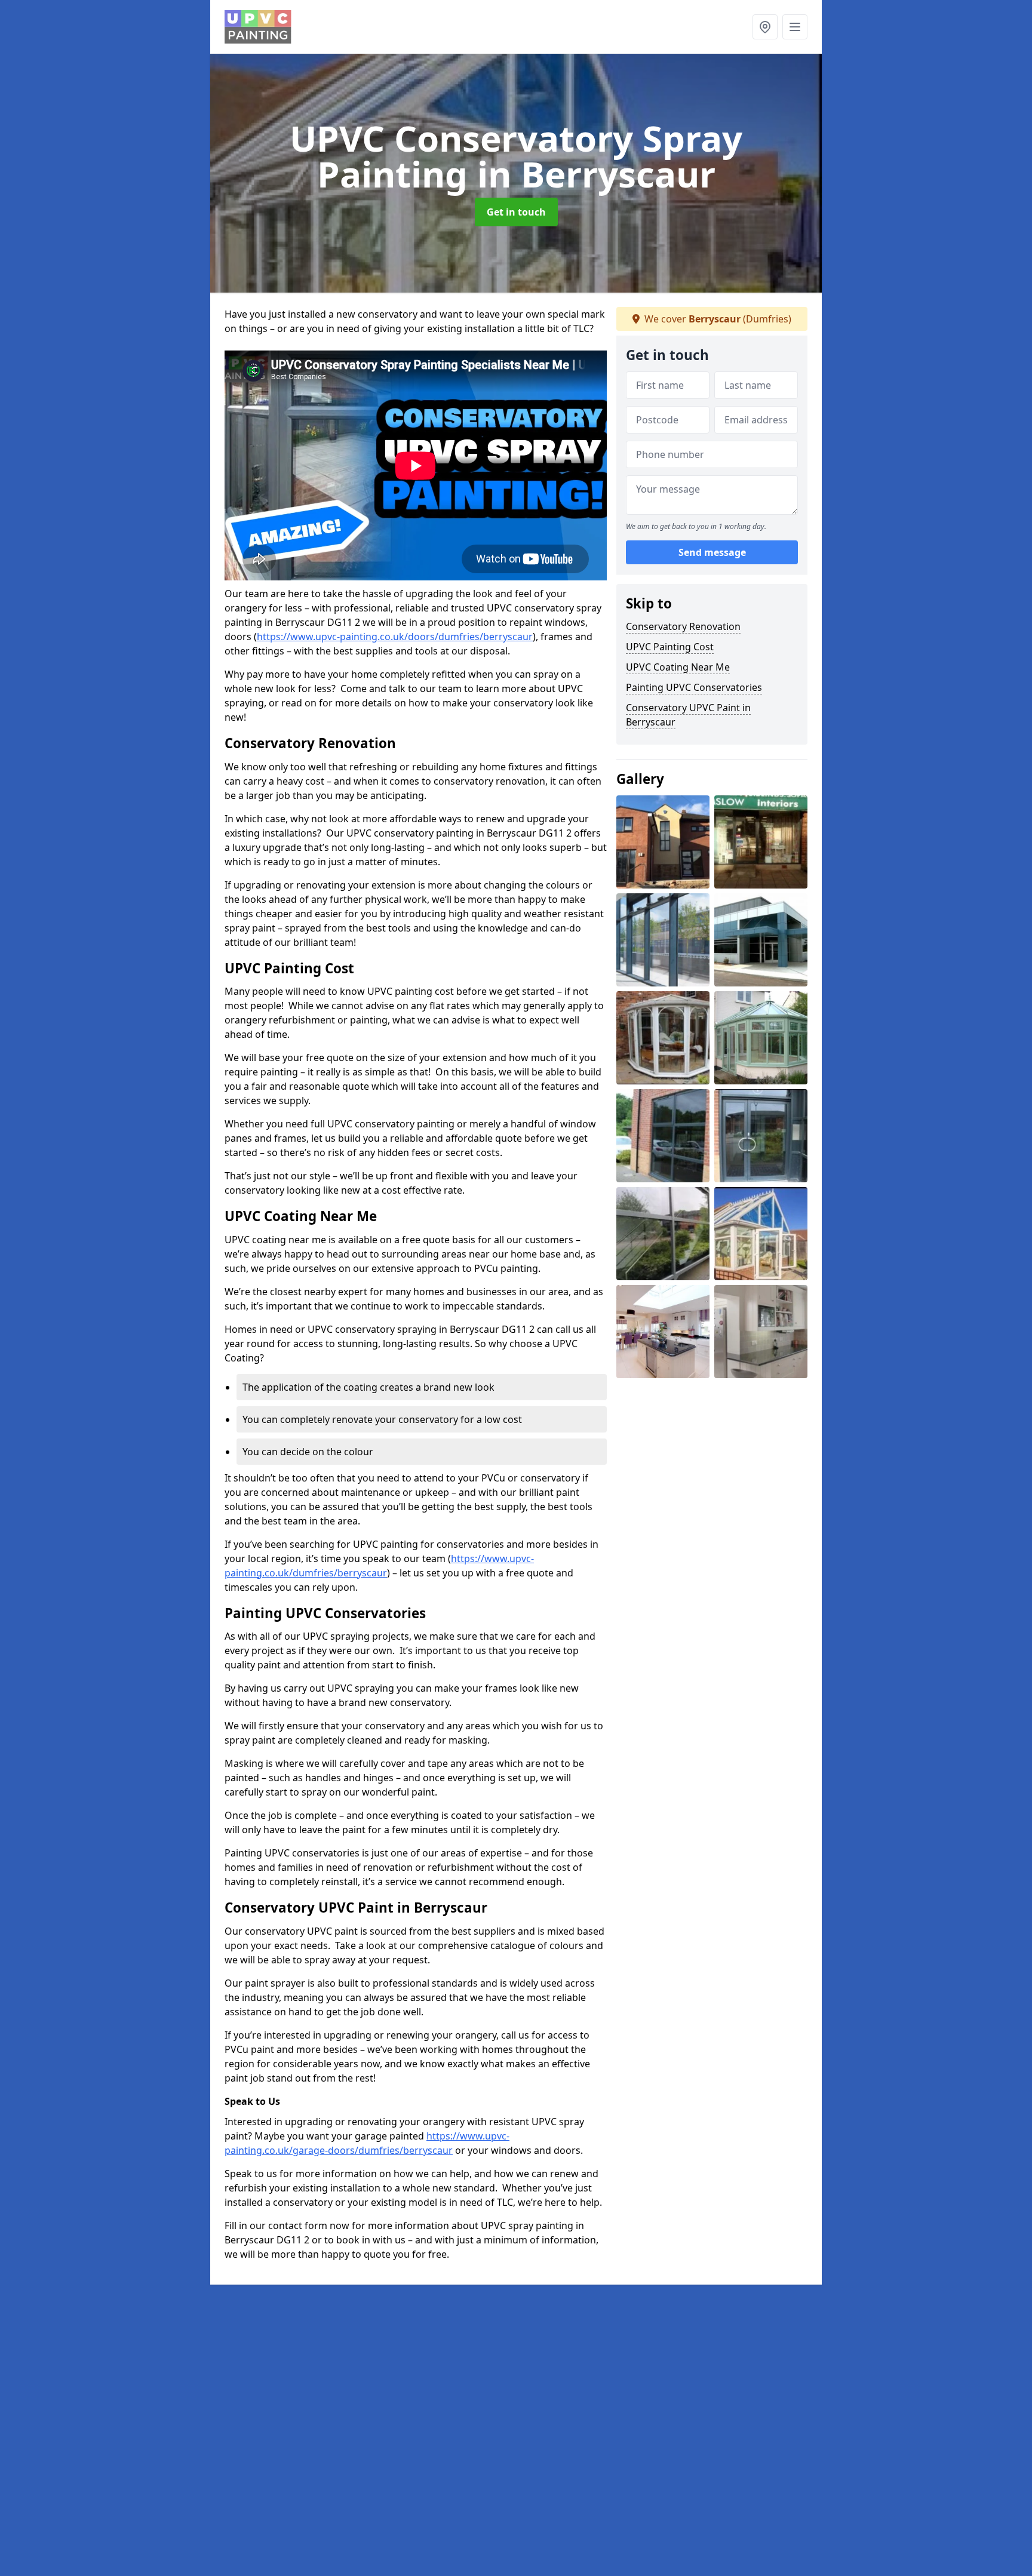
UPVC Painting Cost (670, 647)
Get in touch (516, 212)
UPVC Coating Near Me (678, 667)
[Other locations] (765, 27)
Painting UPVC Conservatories (694, 687)
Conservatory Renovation (683, 626)
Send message (712, 552)
